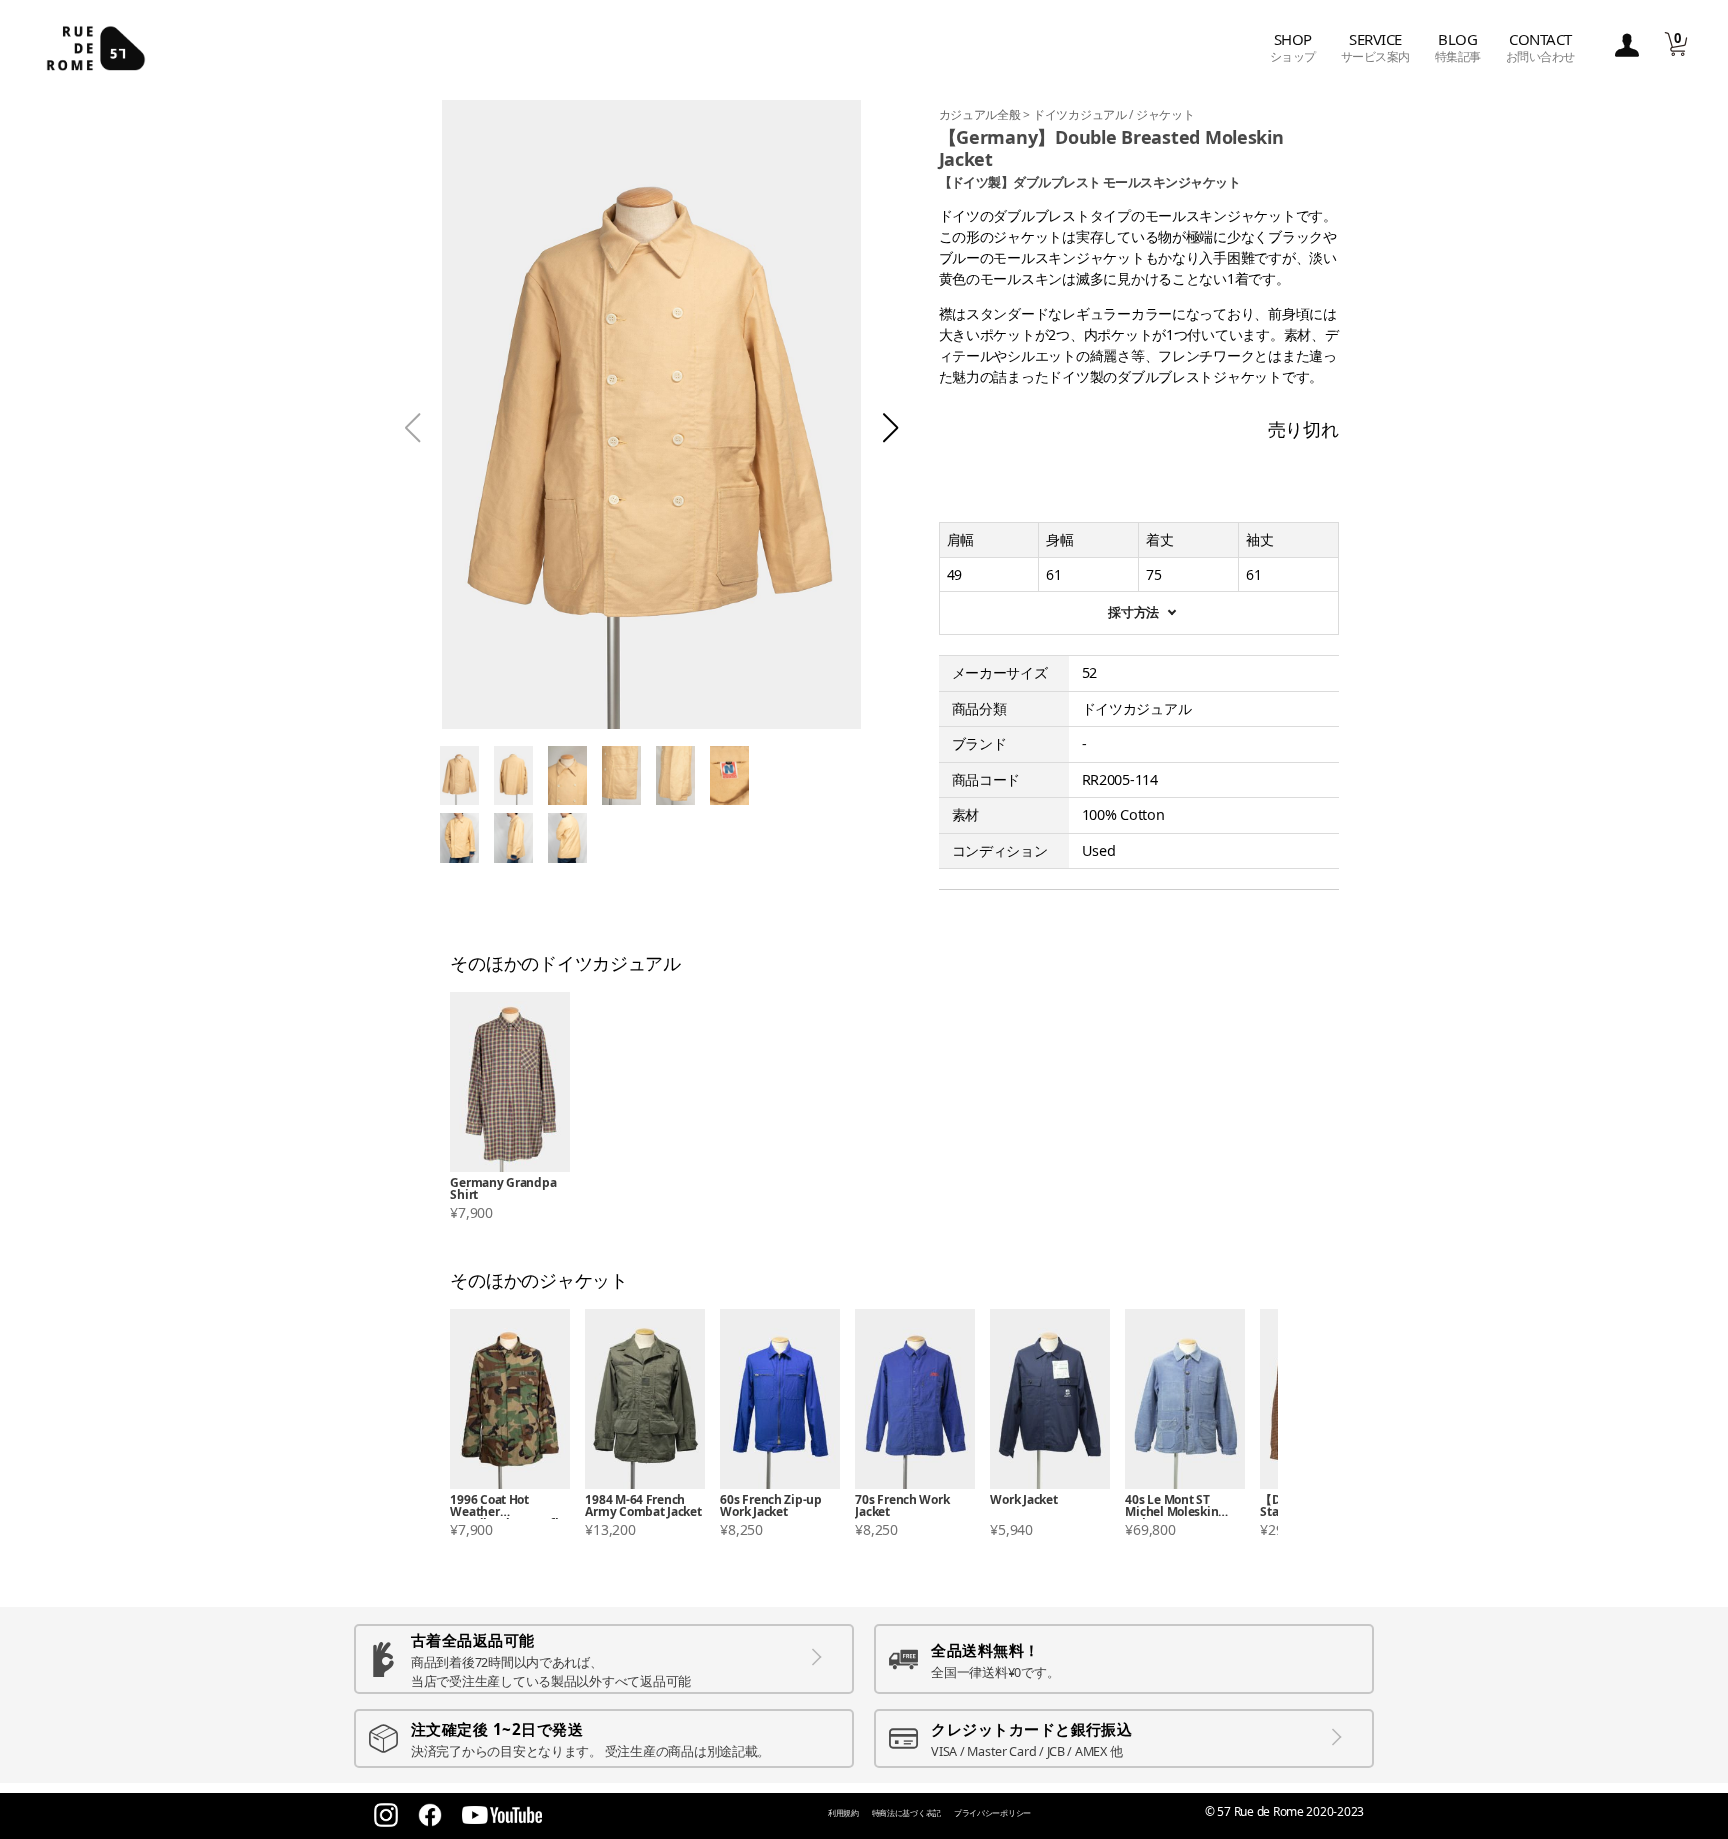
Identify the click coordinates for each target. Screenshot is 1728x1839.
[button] (890, 428)
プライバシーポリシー (992, 1812)
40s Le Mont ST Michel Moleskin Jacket (1171, 1506)
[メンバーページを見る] (1627, 46)
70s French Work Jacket (902, 1506)
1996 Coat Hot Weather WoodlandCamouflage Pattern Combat (507, 1506)
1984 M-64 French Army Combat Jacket (643, 1506)
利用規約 (843, 1812)
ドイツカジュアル (1081, 114)
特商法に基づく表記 (907, 1812)
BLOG (1458, 47)
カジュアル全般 (981, 114)
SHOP (1293, 47)
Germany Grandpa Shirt (503, 1189)
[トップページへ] (96, 48)
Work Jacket (1023, 1501)
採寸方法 (1133, 612)
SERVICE (1375, 47)
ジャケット (1165, 114)
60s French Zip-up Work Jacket (770, 1506)
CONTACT (1540, 47)
